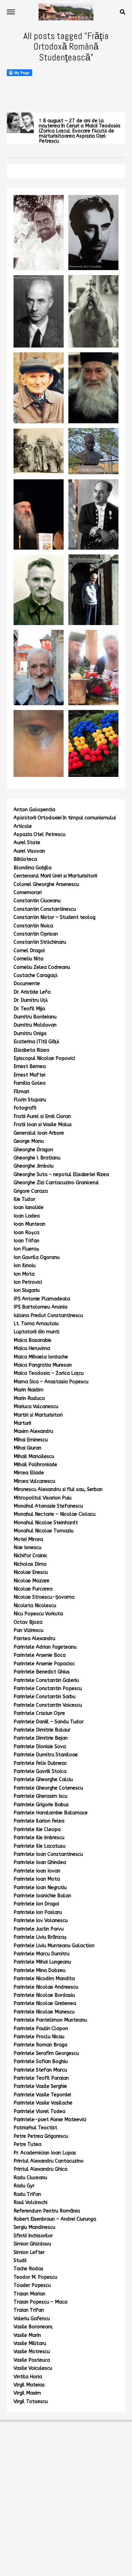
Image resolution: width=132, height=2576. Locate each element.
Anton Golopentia (34, 810)
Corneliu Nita (28, 959)
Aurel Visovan (29, 851)
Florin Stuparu (30, 1100)
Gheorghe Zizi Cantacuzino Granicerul (56, 1183)
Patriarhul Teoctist (35, 2128)
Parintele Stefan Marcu (40, 2070)
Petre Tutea (27, 2144)
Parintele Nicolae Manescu (44, 2012)
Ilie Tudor (24, 1199)
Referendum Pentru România (47, 2211)
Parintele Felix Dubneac (40, 1763)
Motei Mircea (28, 1539)
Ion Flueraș (26, 1249)
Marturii (22, 1423)
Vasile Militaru (30, 2343)
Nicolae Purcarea (33, 1589)
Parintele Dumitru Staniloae (46, 1755)
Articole (23, 826)
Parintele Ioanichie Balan (42, 1896)
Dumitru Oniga (30, 1034)
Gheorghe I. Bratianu (37, 1158)
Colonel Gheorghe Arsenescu (46, 884)
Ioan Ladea (27, 1216)
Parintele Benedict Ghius (42, 1672)
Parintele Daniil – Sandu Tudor (49, 1722)
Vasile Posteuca (32, 2360)
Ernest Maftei (29, 1075)
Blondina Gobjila (32, 868)
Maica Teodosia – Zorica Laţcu (49, 1373)
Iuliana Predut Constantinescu (48, 1316)
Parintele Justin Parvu (39, 1929)
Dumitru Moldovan (35, 1025)
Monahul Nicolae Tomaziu (43, 1531)
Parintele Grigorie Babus (41, 1805)
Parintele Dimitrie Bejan (41, 1738)
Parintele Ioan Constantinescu (48, 1854)
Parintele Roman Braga (40, 2045)
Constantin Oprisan (36, 934)
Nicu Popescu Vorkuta (38, 1614)
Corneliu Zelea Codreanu (42, 967)
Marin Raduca (29, 1398)
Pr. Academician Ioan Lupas (45, 2153)
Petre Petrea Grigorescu (41, 2136)
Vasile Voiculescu (33, 2368)
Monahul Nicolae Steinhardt (46, 1523)
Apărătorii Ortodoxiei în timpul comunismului (65, 818)
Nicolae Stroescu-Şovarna (44, 1597)
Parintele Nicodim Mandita (44, 1979)
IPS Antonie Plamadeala (42, 1299)
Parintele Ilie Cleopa (37, 1829)
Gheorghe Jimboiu (34, 1166)
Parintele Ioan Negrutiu (40, 1888)
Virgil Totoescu (31, 2402)
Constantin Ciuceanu (37, 901)
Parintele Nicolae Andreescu (46, 1987)
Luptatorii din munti (36, 1332)
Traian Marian (29, 2294)
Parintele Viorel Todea (39, 2111)
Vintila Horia (28, 2377)
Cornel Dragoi (29, 951)
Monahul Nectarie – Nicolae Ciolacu (54, 1514)
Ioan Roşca (26, 1233)
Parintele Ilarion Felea (39, 1821)
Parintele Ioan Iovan (37, 1871)
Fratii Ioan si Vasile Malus (43, 1125)
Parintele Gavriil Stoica (40, 1771)
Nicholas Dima (30, 1564)
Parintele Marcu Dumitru (41, 1954)
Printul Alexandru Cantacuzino (49, 2161)
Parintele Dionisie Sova (40, 1747)
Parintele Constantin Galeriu (46, 1680)
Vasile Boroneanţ (33, 2327)
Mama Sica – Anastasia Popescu (51, 1382)
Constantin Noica (33, 926)
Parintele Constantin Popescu (48, 1689)
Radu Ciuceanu (30, 2178)
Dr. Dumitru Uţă (31, 1000)
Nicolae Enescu (31, 1572)
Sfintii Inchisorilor (33, 2236)
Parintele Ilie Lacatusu (39, 1846)
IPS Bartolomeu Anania (40, 1307)
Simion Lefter (29, 2252)
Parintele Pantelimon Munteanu (50, 2020)
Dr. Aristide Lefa (32, 992)
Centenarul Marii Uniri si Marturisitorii (55, 876)
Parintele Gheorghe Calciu (43, 1780)
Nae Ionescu (27, 1548)
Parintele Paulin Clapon (41, 2029)
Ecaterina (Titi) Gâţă (36, 1042)
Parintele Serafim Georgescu (46, 2053)
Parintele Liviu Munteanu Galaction (54, 1946)
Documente (27, 984)
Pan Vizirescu (28, 1630)
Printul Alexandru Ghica (40, 2169)
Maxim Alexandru (33, 1431)
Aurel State (27, 843)
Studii (20, 2261)
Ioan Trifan (26, 1241)
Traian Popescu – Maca (40, 2302)
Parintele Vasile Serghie (40, 2086)
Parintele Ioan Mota (37, 1879)
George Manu (29, 1141)
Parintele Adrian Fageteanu (45, 1647)
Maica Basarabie (32, 1340)
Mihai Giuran (27, 1448)
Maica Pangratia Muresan (43, 1365)
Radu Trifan (27, 2194)
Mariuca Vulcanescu (36, 1407)
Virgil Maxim (27, 2393)
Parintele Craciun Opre (39, 1713)
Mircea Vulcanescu (34, 1481)
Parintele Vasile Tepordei (42, 2095)
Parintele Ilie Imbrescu (39, 1838)
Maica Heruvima (32, 1348)
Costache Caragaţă (36, 975)
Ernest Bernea (30, 1067)
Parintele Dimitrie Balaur (42, 1730)
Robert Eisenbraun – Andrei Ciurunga (55, 2219)
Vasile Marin (27, 2335)
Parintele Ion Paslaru (38, 1912)
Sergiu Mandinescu (34, 2227)
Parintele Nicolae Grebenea (45, 2003)
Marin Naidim (28, 1390)
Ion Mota (24, 1274)
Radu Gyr (24, 2186)
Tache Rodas (28, 2269)
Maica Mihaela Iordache (41, 1357)
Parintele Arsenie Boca (40, 1655)
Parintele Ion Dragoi (36, 1904)
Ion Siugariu (27, 1290)
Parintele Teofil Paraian (41, 2078)
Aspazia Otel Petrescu (39, 834)
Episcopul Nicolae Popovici (44, 1058)
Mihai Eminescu (31, 1440)
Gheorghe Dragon (33, 1150)
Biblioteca (25, 859)
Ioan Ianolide (29, 1207)
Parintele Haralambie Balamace (51, 1813)
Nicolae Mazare (31, 1581)
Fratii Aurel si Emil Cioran (42, 1116)
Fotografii (25, 1108)
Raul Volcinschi (30, 2202)
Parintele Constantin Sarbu (45, 1697)
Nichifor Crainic (30, 1556)
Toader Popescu (32, 2285)
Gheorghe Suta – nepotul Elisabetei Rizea (61, 1175)
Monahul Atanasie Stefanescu (48, 1506)
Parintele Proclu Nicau (39, 2037)
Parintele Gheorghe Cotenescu (48, 1788)
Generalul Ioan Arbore (39, 1133)
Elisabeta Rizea (31, 1050)
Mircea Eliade (29, 1473)
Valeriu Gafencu (32, 2319)
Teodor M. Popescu (35, 2277)
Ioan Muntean (29, 1224)
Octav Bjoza (28, 1622)
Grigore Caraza (31, 1191)
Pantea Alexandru (34, 1639)
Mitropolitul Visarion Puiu (42, 1498)
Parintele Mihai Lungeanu (42, 1962)
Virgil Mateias (29, 2385)
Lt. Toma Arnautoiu (36, 1324)
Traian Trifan (29, 2310)
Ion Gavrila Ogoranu (37, 1257)
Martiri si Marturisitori (38, 1415)
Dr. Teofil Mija (29, 1009)
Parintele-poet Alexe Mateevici (50, 2120)
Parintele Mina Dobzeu (39, 1970)
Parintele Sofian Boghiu (41, 2062)
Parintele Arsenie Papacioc (44, 1664)
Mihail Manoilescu (34, 1456)
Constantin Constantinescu (45, 909)
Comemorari (28, 893)
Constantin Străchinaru (40, 942)
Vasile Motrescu (32, 2352)
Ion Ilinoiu (25, 1266)
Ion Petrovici (28, 1282)
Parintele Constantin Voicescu (48, 1705)
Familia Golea (29, 1083)
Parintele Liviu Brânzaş (40, 1937)
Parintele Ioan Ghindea (40, 1862)
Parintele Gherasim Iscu (40, 1796)
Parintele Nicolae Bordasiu (44, 1995)
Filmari (21, 1092)
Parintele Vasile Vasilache (43, 2103)
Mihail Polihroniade (35, 1465)
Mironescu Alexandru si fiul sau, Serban (58, 1489)
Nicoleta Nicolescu (35, 1606)
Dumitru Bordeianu (35, 1017)
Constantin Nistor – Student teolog (54, 917)
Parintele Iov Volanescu (41, 1921)
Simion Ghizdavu (32, 2244)
